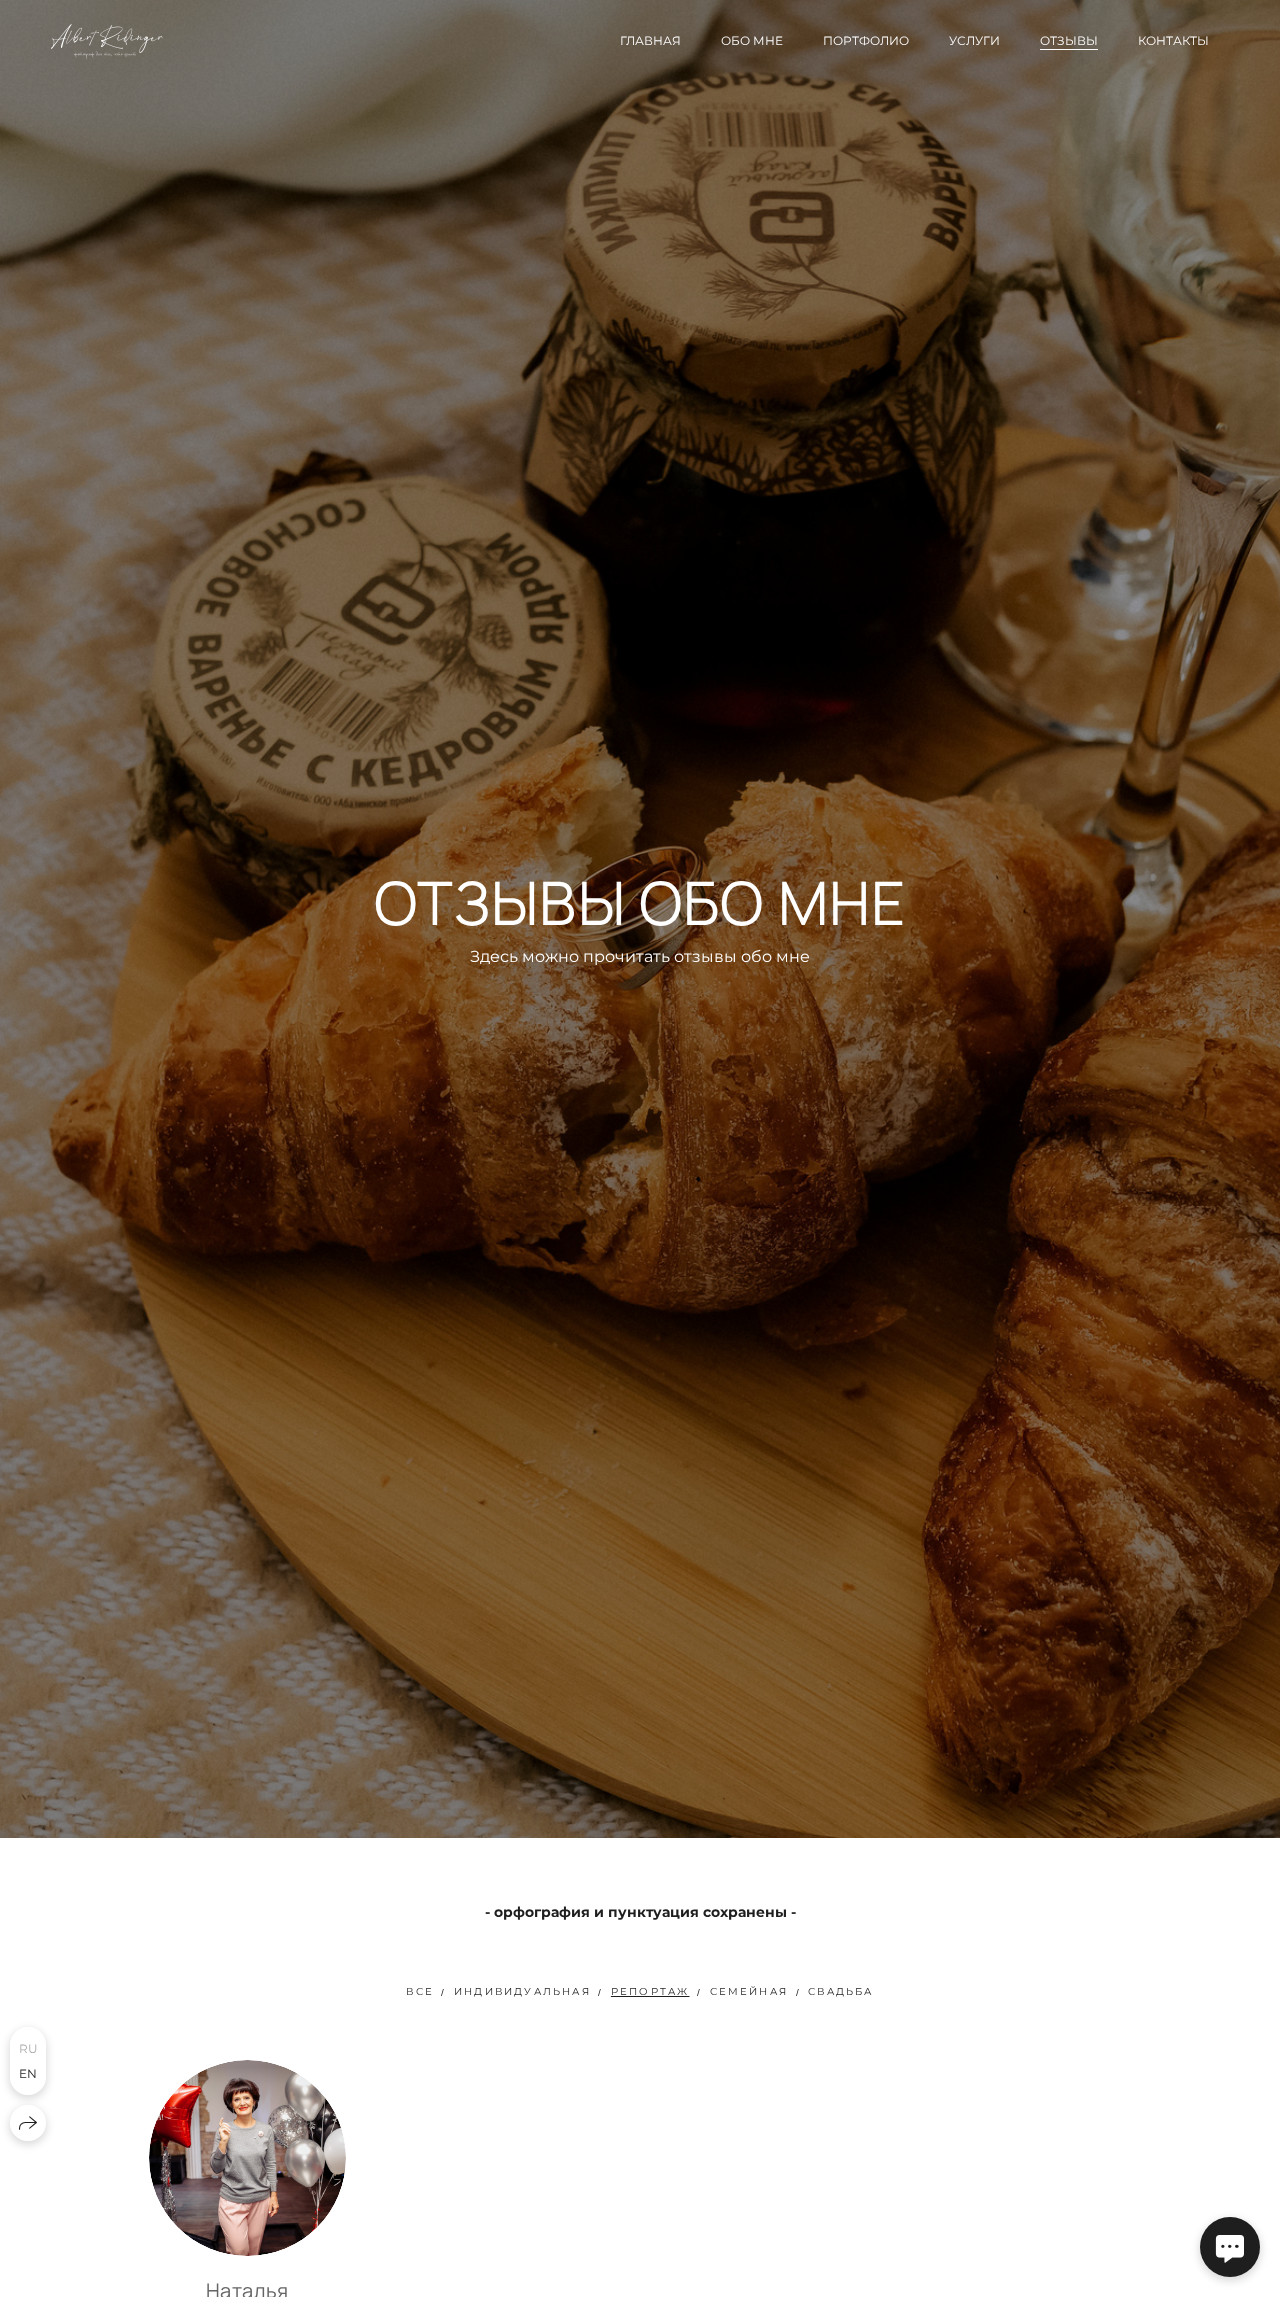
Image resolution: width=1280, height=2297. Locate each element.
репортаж (650, 1991)
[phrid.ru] (107, 41)
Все (420, 1991)
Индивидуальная (522, 1991)
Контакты (1173, 40)
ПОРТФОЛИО (866, 40)
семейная (749, 1991)
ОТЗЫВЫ (1069, 40)
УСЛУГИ (974, 40)
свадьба (840, 1991)
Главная (650, 40)
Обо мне (752, 40)
